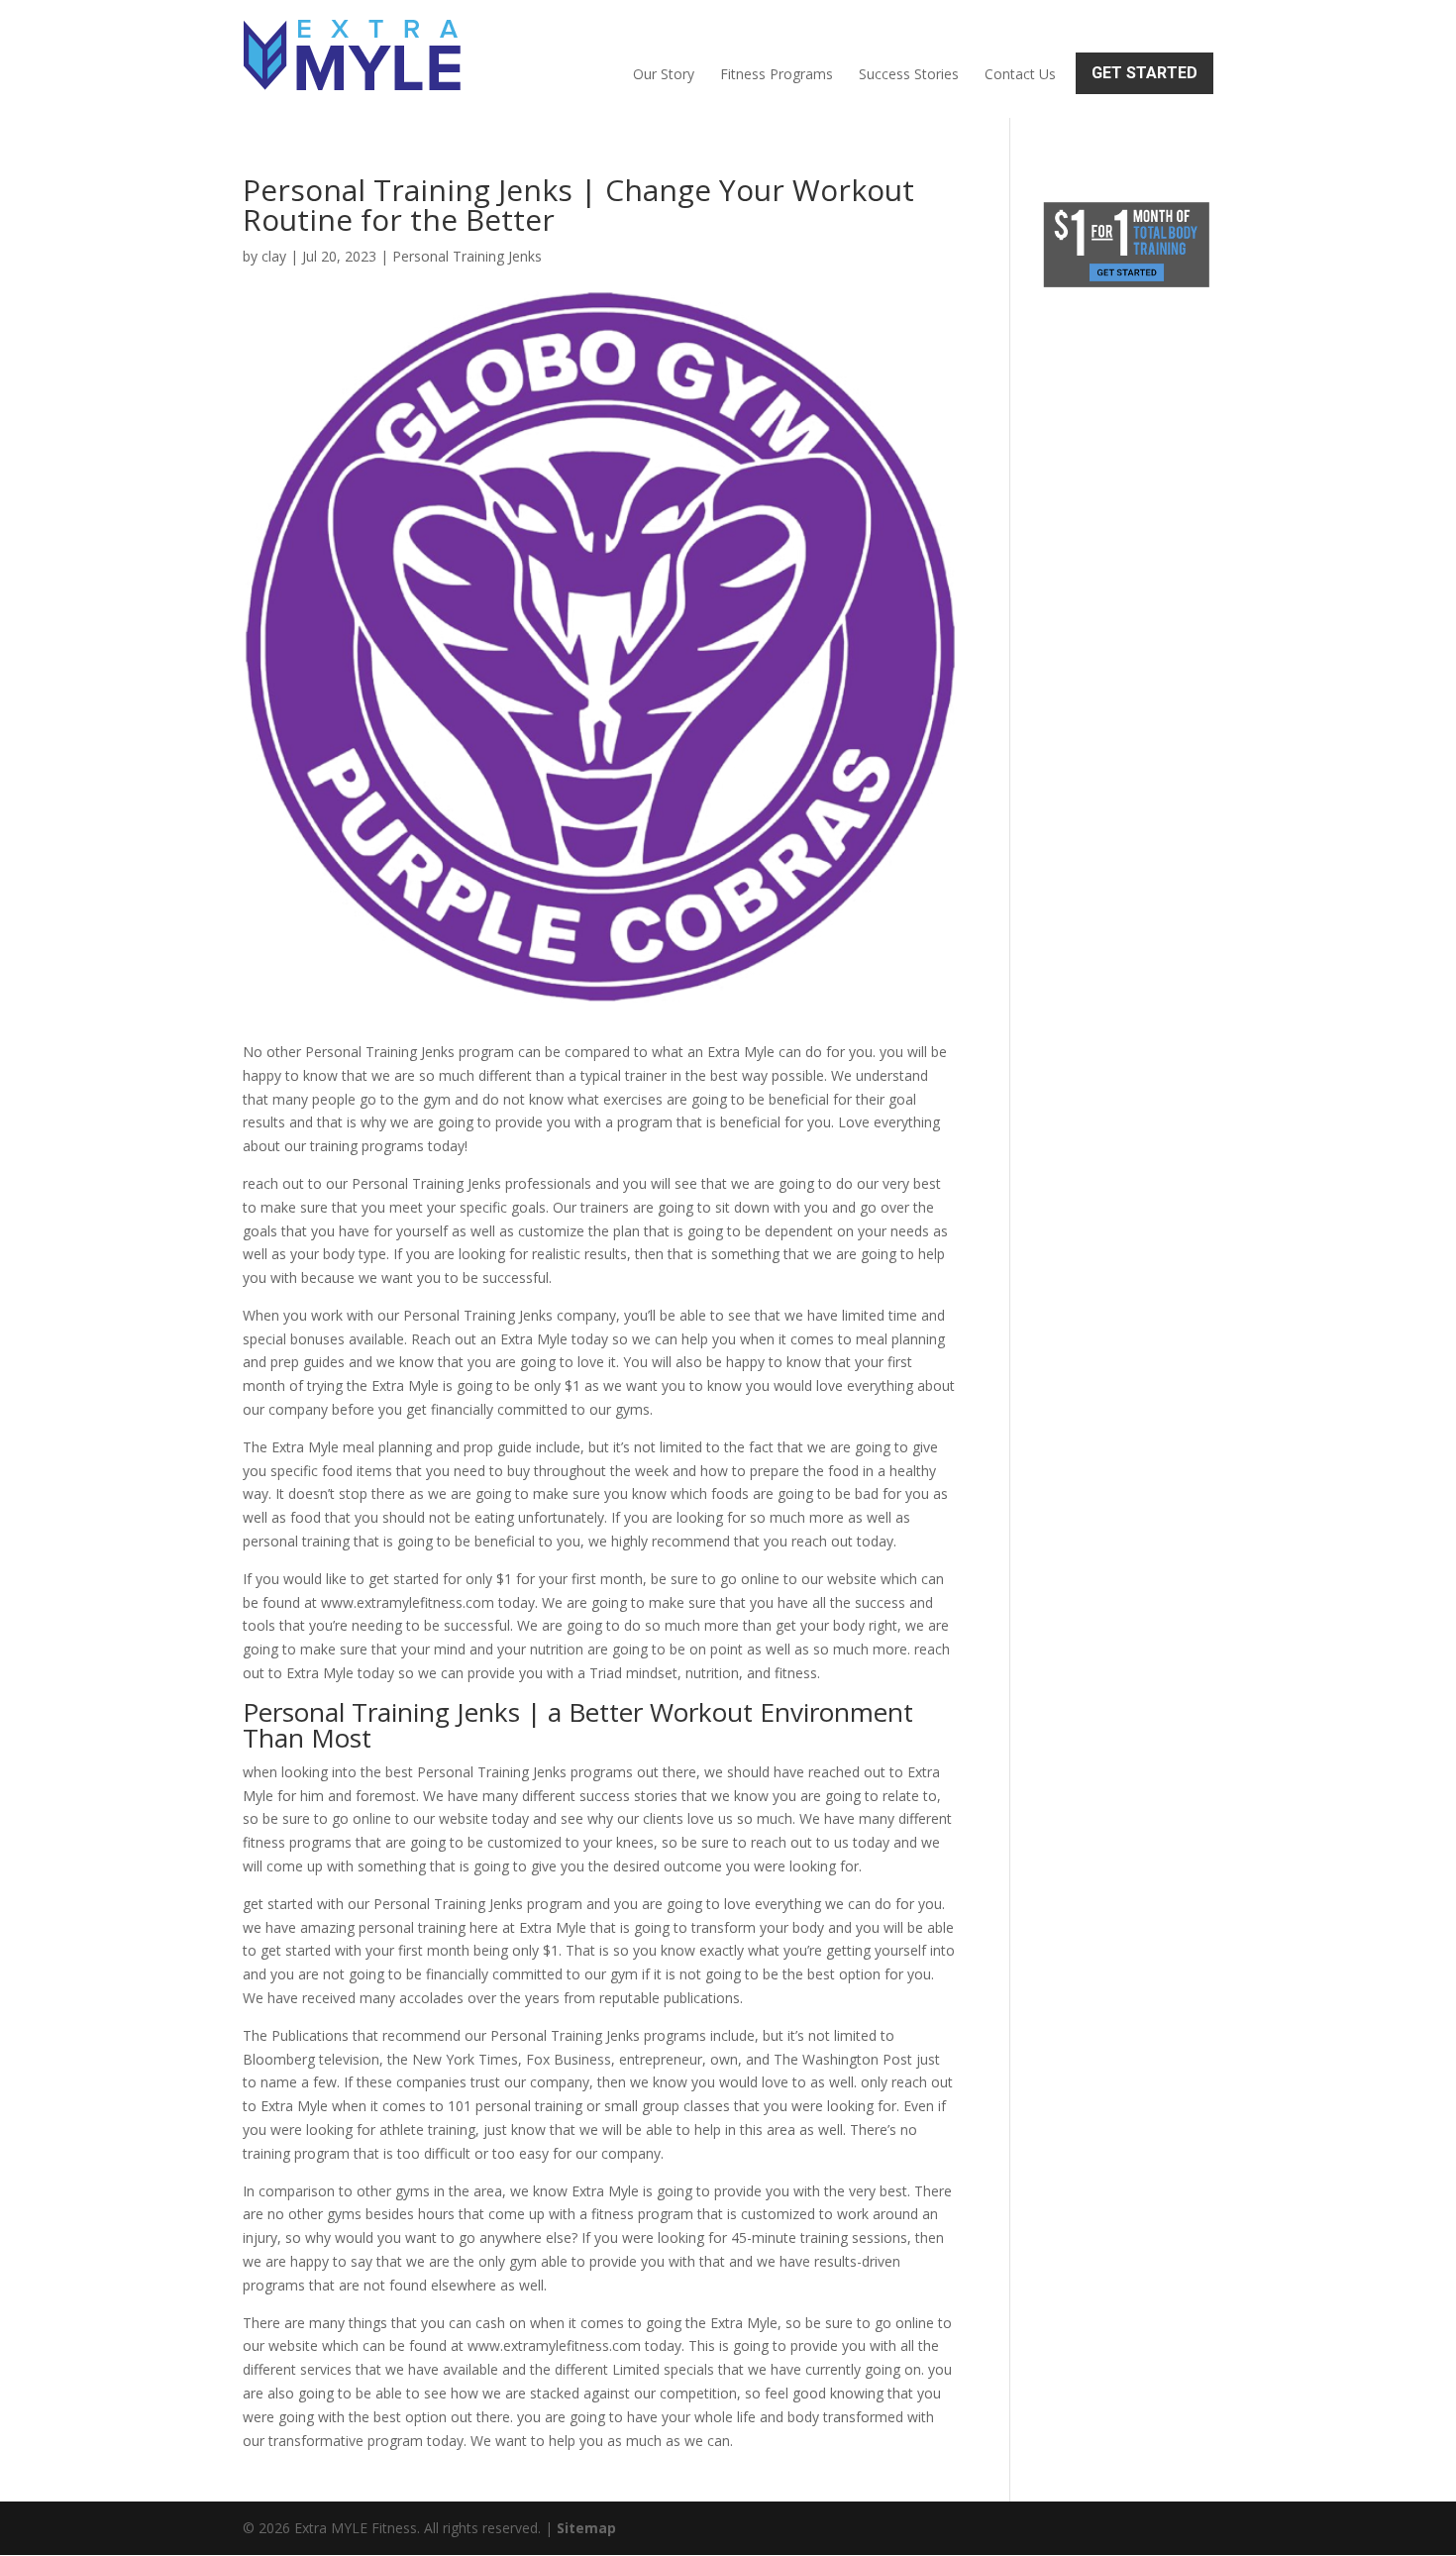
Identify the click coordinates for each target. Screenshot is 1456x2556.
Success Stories (909, 74)
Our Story (664, 74)
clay (274, 256)
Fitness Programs (777, 74)
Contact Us (1020, 74)
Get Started (1144, 73)
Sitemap (586, 2528)
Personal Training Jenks (467, 256)
